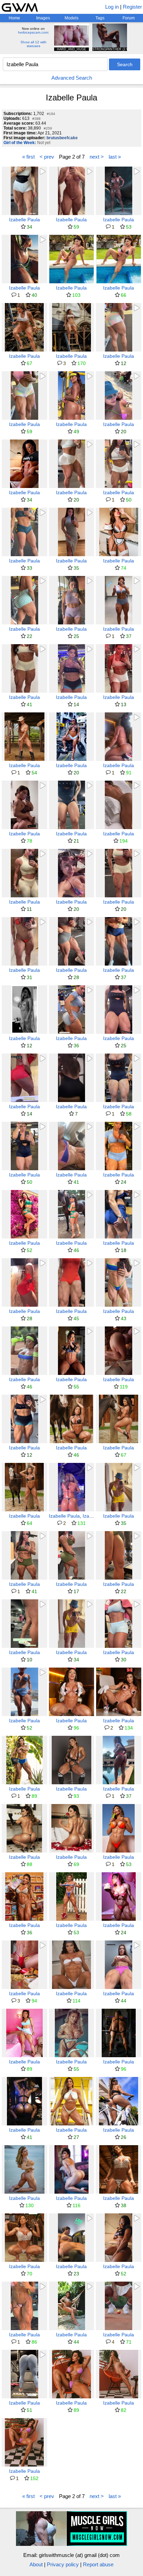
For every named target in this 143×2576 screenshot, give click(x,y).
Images (43, 18)
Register (132, 7)
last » (115, 157)
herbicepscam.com (33, 32)
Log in (112, 7)
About (36, 2564)
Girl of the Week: (20, 143)
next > (97, 157)
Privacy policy (63, 2564)
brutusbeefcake (62, 138)
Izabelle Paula (24, 220)
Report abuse (98, 2564)
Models (71, 18)
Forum (129, 18)
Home (14, 18)
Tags (100, 18)
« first (28, 157)
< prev (47, 157)
